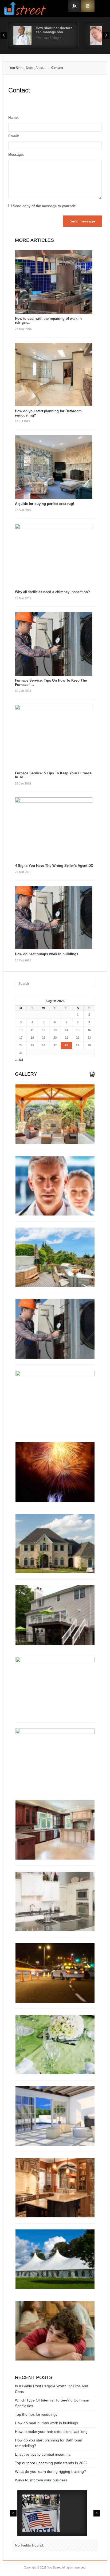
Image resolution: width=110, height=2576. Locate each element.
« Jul (19, 1060)
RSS (88, 6)
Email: (14, 136)
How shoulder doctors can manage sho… (54, 30)
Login (74, 6)
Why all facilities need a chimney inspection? (52, 592)
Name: (13, 118)
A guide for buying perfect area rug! (44, 504)
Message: (16, 155)
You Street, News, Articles (28, 68)
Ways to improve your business (41, 2480)
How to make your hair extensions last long (51, 2432)
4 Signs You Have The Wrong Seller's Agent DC (54, 866)
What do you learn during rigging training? (50, 2471)
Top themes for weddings (36, 2414)
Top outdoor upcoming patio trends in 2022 (51, 2463)
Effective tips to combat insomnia (43, 2454)
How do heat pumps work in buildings (47, 954)
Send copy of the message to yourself (44, 206)
